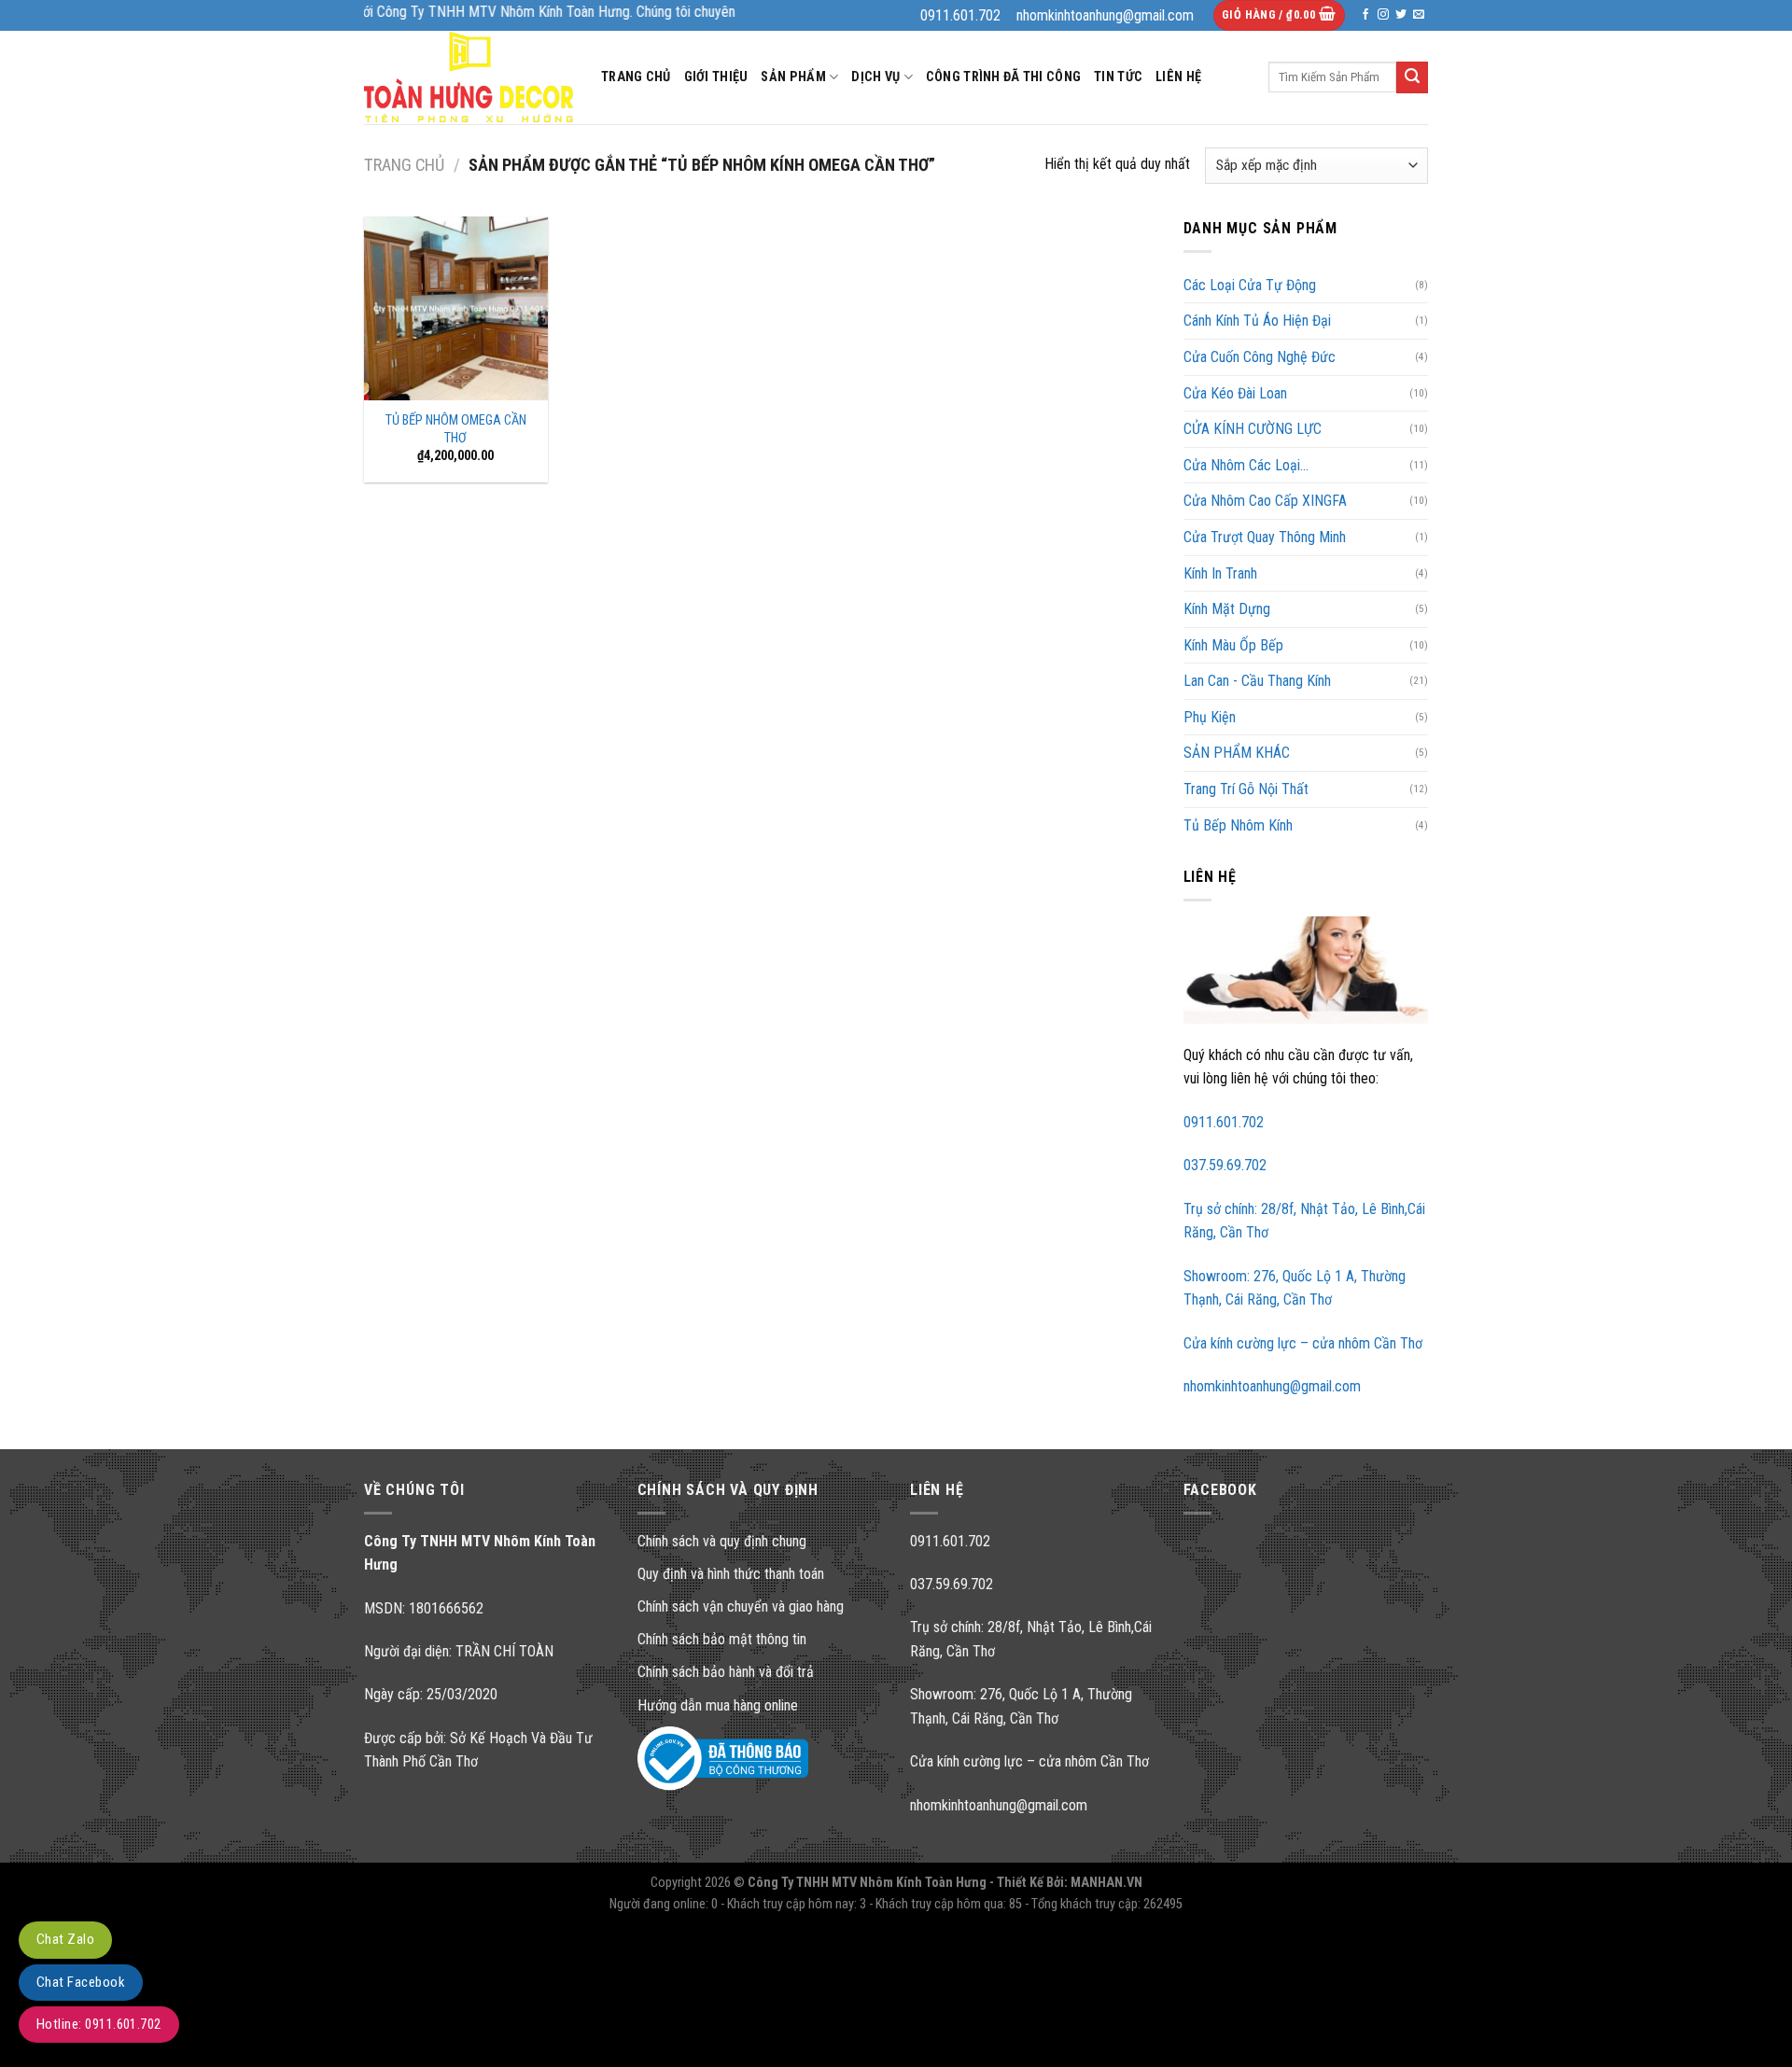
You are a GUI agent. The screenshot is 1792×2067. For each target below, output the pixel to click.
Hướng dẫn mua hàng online (718, 1705)
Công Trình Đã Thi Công (1003, 77)
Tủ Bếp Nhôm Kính (1238, 825)
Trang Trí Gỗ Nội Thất (1246, 789)
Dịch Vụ (875, 77)
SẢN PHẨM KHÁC (1237, 753)
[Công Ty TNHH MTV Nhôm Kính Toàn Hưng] (469, 77)
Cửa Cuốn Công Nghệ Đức (1260, 357)
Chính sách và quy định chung (722, 1541)
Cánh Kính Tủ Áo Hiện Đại (1257, 321)
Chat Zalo (65, 1939)
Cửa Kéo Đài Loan (1235, 393)
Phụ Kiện (1210, 717)
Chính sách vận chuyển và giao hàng (741, 1606)
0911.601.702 (1224, 1122)
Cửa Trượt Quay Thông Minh (1265, 537)
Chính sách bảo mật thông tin (722, 1639)
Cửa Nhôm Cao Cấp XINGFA (1265, 501)
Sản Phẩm (793, 77)
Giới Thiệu (716, 77)
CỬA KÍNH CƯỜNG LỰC (1253, 429)
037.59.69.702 (1225, 1165)
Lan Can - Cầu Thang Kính (1257, 681)
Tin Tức (1118, 77)
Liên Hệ (1178, 77)
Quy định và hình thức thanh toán (731, 1574)
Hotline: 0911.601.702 (99, 2024)
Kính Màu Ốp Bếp (1233, 645)
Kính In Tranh (1220, 573)
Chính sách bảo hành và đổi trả (726, 1672)
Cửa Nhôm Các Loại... (1246, 465)
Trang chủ (404, 165)
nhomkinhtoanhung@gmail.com (1272, 1386)
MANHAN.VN (1106, 1883)
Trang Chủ (636, 77)
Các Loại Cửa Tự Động (1250, 285)
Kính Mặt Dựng (1227, 609)
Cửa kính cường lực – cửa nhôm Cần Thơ (1303, 1343)
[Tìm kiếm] (1412, 77)
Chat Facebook (81, 1982)
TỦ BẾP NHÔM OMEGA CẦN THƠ (456, 429)
